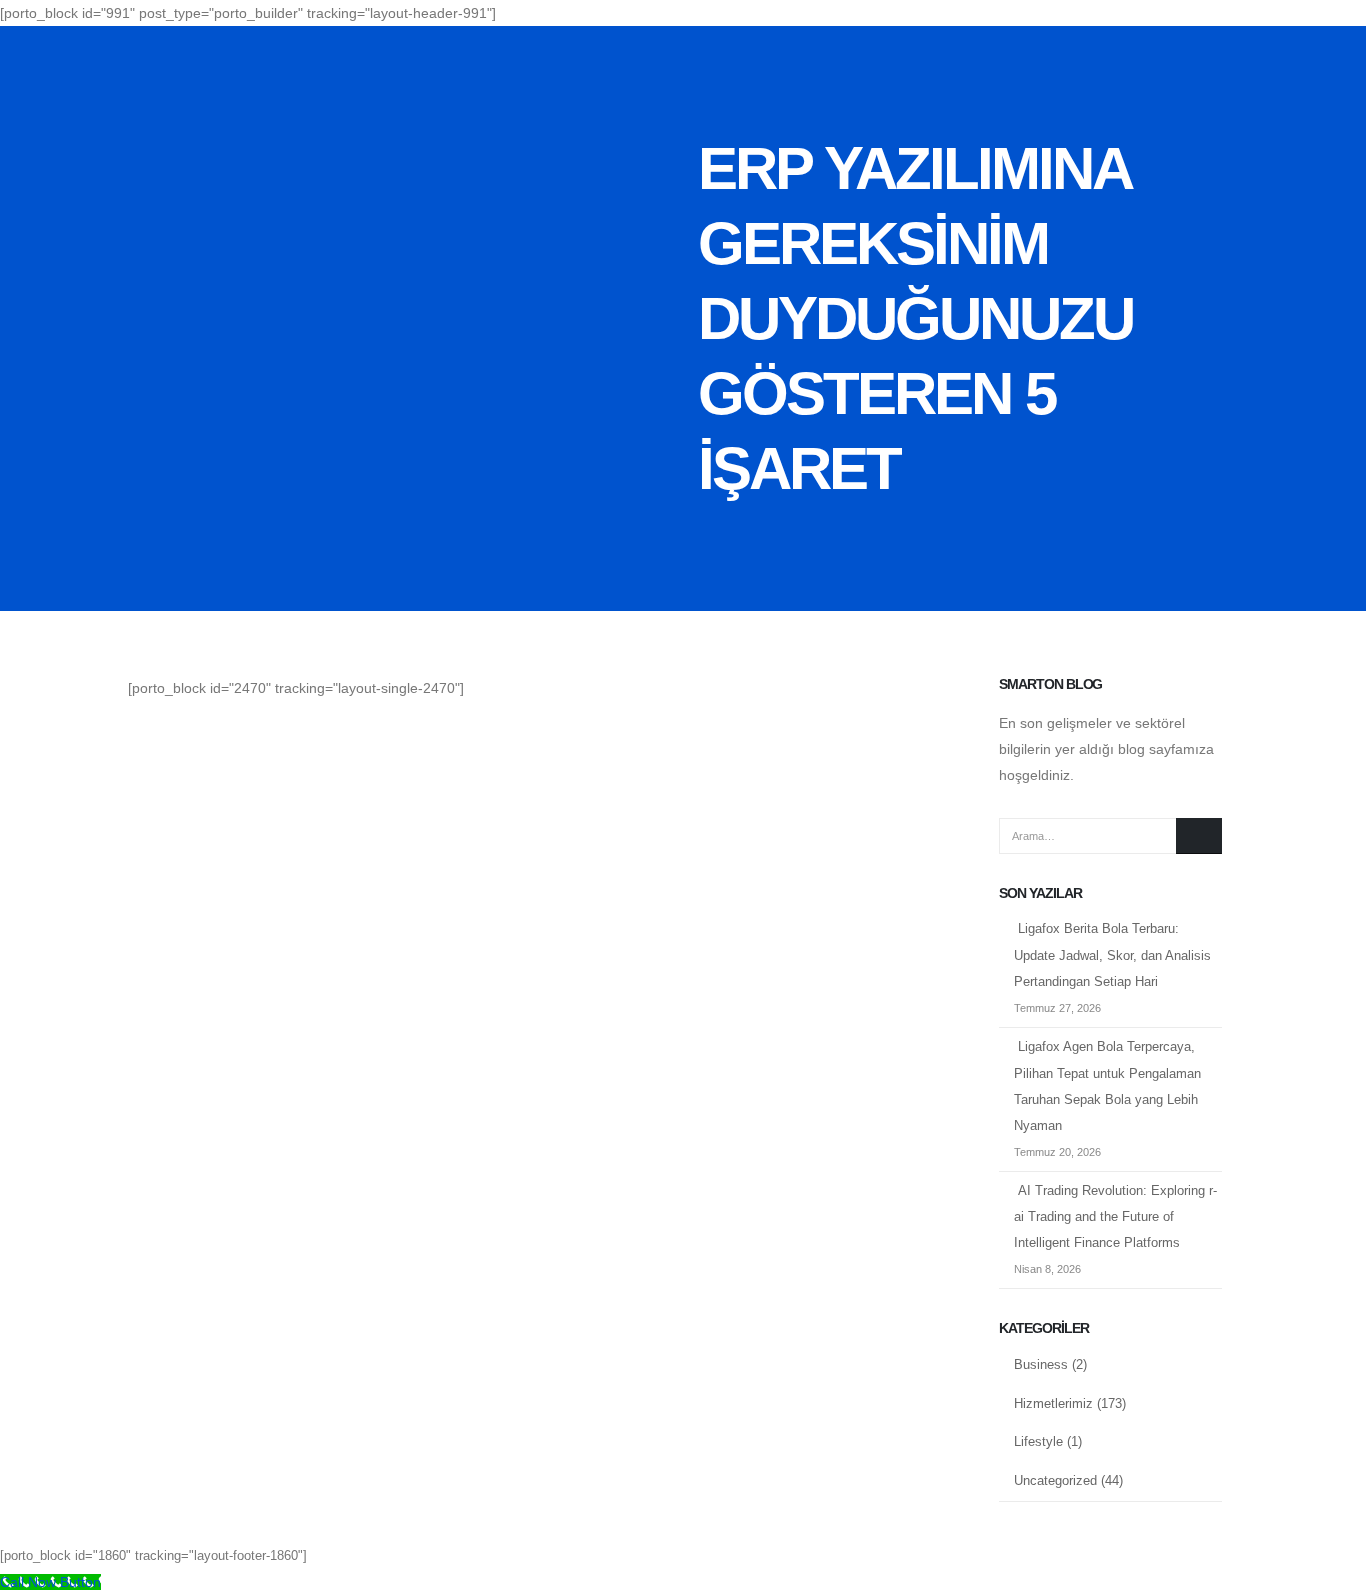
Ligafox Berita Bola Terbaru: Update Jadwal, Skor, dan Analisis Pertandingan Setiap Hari (1112, 955)
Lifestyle (1038, 1442)
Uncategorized (1055, 1481)
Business (1041, 1365)
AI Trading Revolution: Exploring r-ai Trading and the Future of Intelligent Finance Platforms (1115, 1217)
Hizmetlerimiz (1053, 1404)
